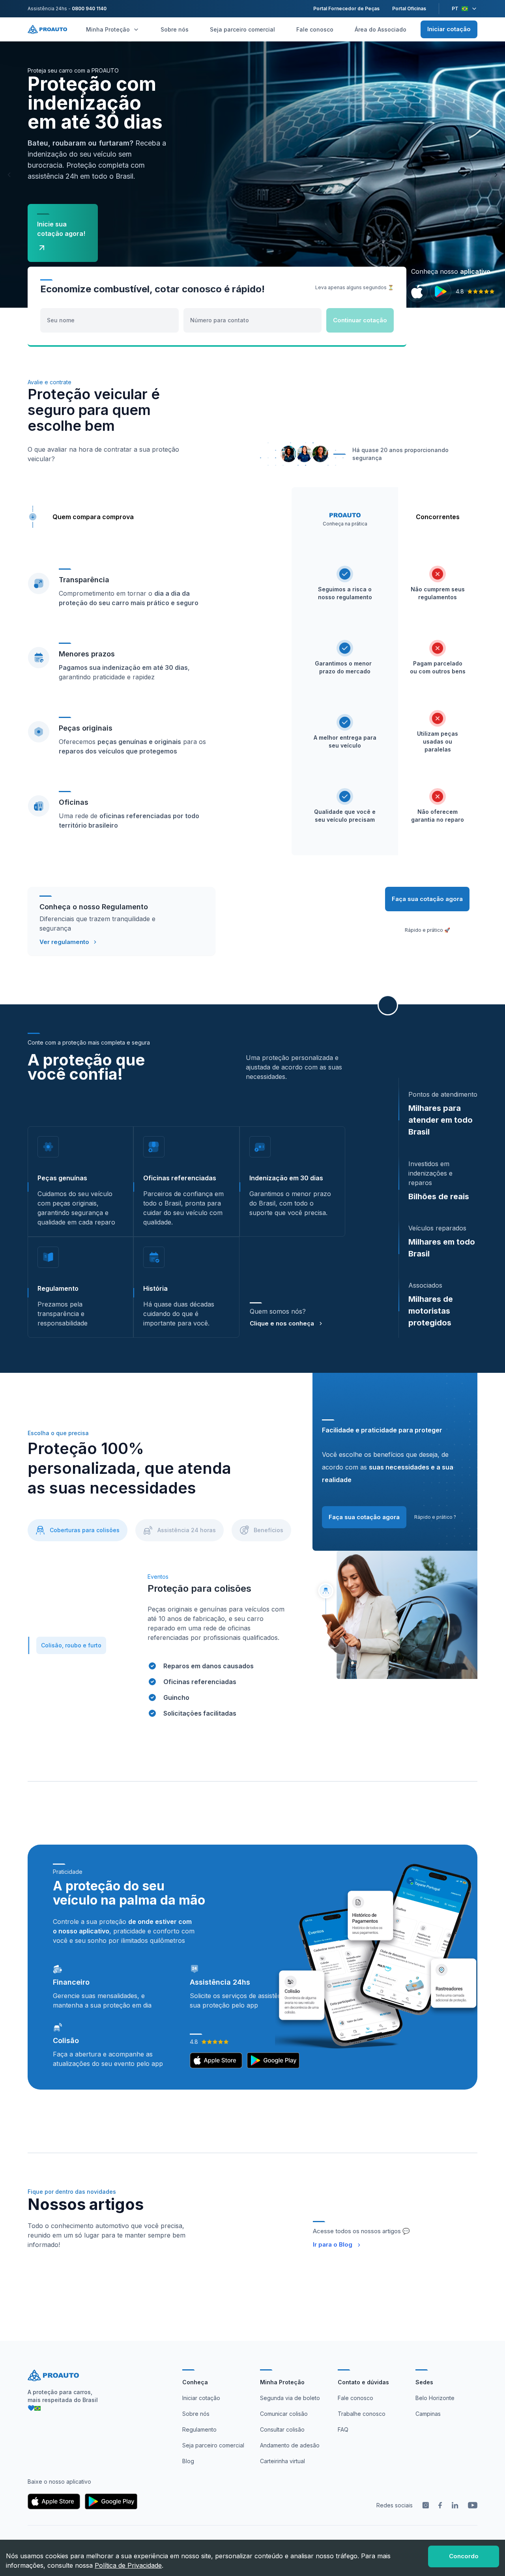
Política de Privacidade (128, 2565)
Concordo (464, 2556)
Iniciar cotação (449, 29)
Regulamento (199, 2429)
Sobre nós (175, 29)
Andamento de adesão (290, 2445)
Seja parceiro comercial (242, 29)
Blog (188, 2461)
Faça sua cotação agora (427, 899)
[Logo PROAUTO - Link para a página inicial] (47, 29)
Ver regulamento (64, 942)
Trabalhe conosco (362, 2414)
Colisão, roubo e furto (71, 1645)
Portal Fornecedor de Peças (346, 8)
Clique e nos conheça (282, 1323)
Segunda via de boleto (290, 2398)
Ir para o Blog (333, 2244)
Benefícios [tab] (268, 1530)
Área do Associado (381, 29)
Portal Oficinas (409, 8)
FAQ (343, 2429)
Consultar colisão (282, 2429)
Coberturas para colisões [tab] (85, 1530)
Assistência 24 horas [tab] (187, 1530)
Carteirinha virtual (282, 2461)
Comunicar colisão (284, 2414)
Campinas (428, 2414)
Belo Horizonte (435, 2398)
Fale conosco (315, 29)
